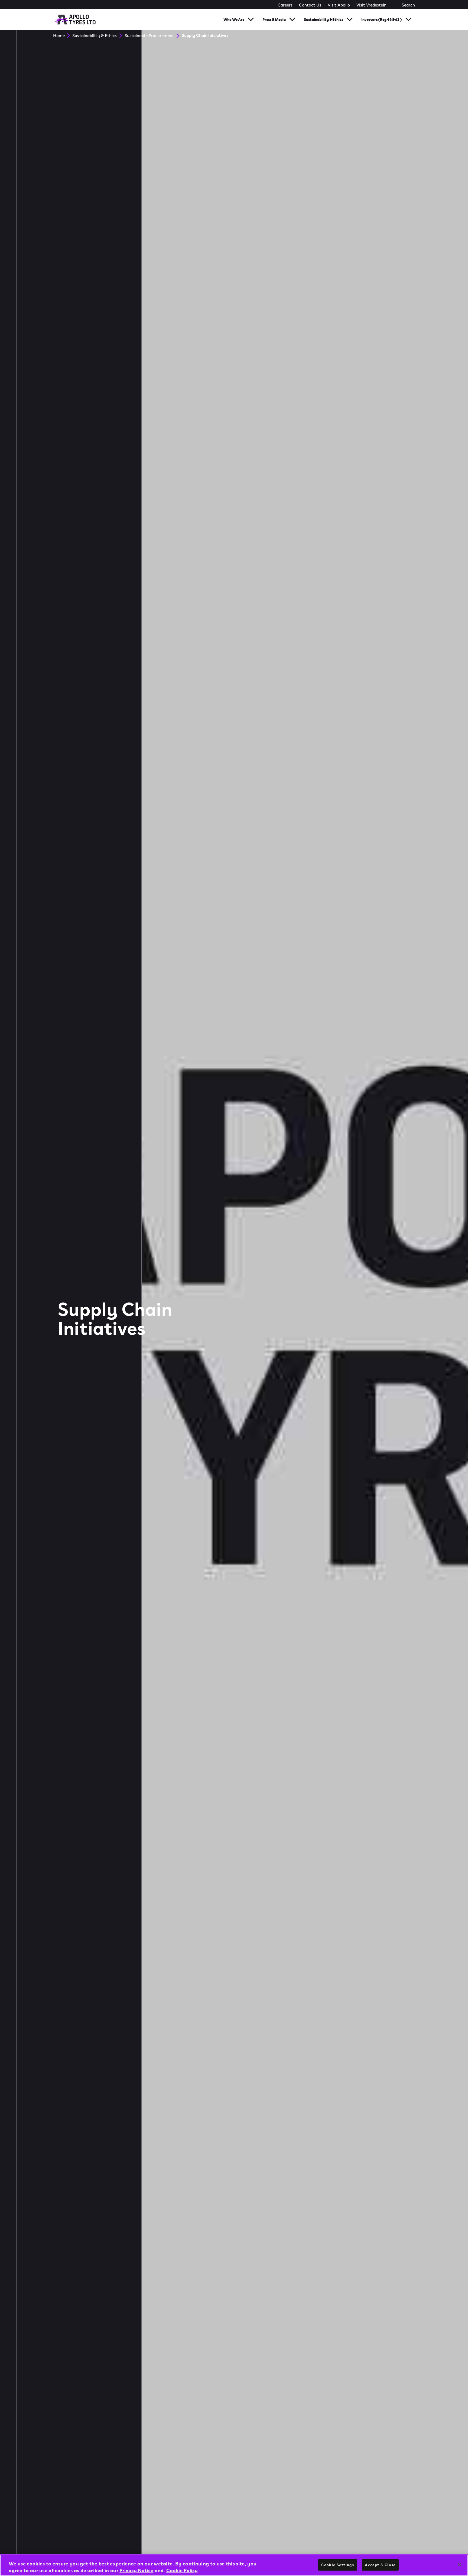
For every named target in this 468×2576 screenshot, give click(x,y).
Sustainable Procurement (149, 35)
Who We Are (234, 19)
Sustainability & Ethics (324, 19)
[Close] (459, 2564)
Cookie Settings (338, 2565)
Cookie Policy (182, 2570)
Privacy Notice (136, 2570)
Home (59, 35)
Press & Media (274, 19)
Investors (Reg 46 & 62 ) (382, 19)
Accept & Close (380, 2565)
